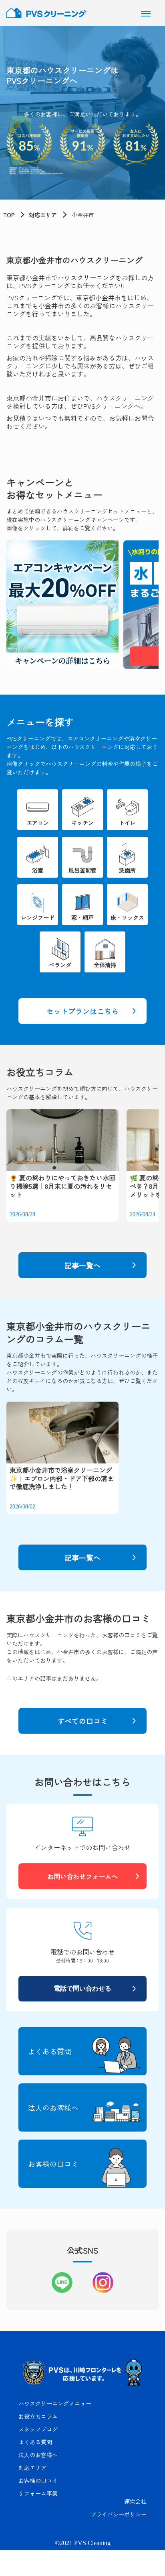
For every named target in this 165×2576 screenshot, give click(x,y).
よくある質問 (35, 2442)
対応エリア (43, 215)
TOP (9, 215)
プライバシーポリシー (119, 2514)
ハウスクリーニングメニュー (55, 2403)
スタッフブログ (38, 2429)
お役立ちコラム (38, 2416)
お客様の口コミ (38, 2480)
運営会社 (135, 2501)
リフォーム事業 (38, 2493)
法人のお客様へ (38, 2455)
